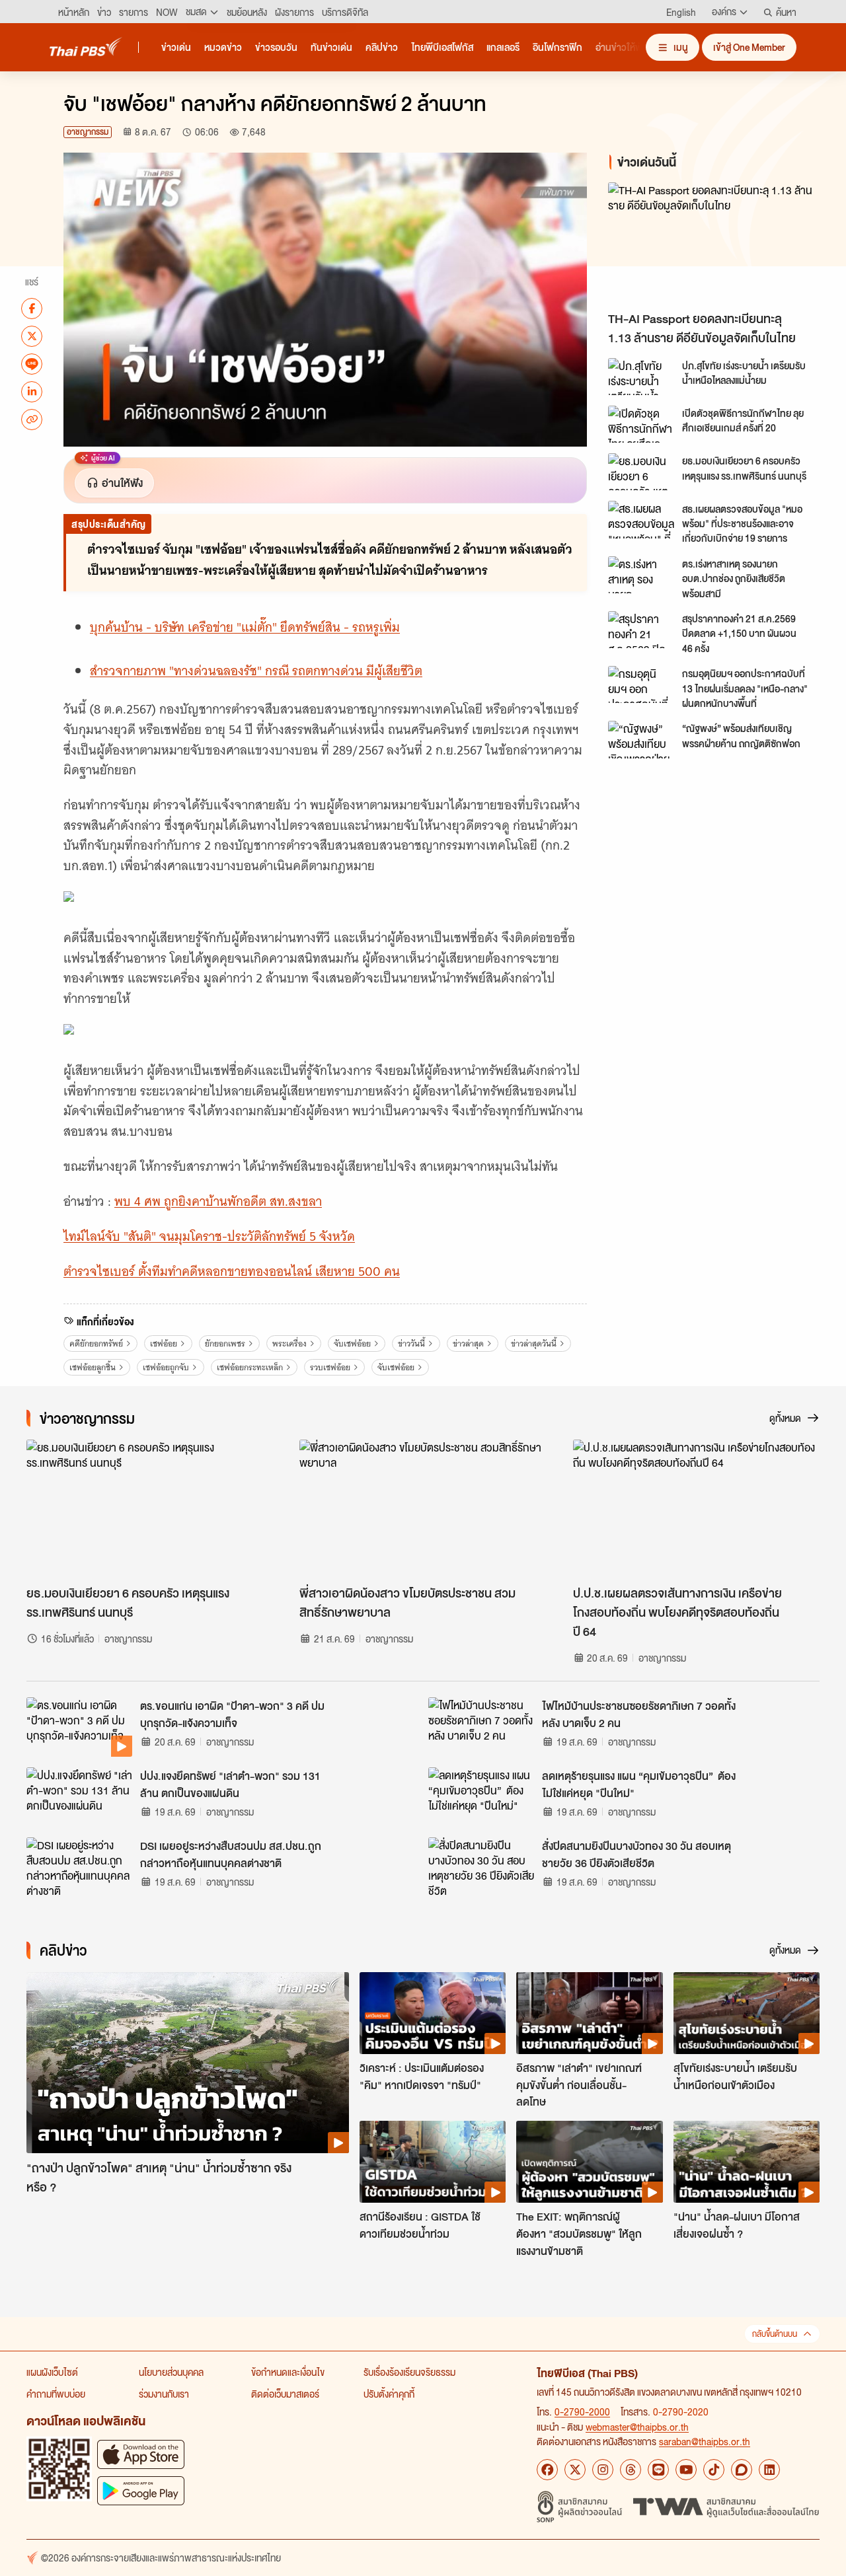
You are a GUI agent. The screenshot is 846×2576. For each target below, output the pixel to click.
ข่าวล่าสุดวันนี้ (534, 1343)
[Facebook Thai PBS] (547, 2470)
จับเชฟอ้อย (352, 1343)
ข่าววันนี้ (411, 1343)
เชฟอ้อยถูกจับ (166, 1367)
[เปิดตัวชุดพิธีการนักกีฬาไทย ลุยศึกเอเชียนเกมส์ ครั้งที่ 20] (641, 424)
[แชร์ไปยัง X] (32, 336)
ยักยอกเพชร (225, 1343)
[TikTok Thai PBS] (714, 2470)
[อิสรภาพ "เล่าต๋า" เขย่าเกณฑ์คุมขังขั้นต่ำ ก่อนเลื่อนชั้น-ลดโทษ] (589, 2013)
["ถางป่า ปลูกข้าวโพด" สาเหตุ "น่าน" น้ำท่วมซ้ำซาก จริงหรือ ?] (188, 2063)
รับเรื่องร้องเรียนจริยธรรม (409, 2372)
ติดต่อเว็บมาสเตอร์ (285, 2394)
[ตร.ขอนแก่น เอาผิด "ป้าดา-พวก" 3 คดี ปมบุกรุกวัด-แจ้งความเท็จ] (79, 1727)
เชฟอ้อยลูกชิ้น (93, 1367)
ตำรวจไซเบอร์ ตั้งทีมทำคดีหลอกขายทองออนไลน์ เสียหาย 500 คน (232, 1271)
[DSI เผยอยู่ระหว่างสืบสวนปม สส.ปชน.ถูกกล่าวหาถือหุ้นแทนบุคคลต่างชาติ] (79, 1867)
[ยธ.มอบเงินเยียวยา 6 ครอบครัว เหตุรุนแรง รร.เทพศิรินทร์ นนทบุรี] (641, 472)
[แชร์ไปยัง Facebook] (32, 308)
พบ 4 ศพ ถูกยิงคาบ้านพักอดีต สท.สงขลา (218, 1201)
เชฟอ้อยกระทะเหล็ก (250, 1367)
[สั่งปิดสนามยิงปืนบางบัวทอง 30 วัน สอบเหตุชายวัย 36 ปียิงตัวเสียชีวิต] (481, 1867)
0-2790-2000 (582, 2411)
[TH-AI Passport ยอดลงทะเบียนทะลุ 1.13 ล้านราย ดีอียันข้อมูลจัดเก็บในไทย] (716, 243)
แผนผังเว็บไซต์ (52, 2372)
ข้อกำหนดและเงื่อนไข (288, 2372)
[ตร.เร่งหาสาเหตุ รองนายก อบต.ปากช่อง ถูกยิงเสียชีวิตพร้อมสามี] (641, 575)
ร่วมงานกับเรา (164, 2394)
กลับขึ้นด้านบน (775, 2334)
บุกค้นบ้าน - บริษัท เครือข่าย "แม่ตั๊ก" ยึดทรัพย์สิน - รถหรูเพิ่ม (245, 627)
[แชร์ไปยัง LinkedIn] (32, 391)
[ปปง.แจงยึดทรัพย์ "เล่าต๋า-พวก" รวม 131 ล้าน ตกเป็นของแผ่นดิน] (79, 1797)
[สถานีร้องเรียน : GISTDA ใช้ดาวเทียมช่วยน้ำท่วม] (433, 2162)
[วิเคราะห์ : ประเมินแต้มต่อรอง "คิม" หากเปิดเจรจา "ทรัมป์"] (433, 2013)
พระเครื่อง (289, 1343)
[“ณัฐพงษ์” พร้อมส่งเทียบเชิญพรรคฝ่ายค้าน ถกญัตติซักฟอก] (641, 739)
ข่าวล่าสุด (468, 1343)
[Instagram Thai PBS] (603, 2470)
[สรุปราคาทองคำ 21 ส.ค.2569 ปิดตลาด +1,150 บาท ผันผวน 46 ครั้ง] (641, 630)
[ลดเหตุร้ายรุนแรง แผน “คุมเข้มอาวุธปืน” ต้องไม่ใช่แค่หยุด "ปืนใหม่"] (481, 1797)
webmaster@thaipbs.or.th (637, 2427)
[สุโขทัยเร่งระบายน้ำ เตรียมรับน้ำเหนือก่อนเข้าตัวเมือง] (747, 2013)
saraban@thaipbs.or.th (705, 2441)
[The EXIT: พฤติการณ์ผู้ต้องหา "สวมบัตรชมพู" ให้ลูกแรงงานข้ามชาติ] (589, 2162)
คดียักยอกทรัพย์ (96, 1343)
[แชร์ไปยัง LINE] (32, 363)
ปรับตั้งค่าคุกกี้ (389, 2394)
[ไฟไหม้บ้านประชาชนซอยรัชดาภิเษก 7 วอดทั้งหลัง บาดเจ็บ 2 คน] (481, 1727)
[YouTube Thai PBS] (686, 2470)
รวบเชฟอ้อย (330, 1367)
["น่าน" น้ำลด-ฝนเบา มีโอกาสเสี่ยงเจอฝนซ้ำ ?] (747, 2162)
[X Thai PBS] (575, 2470)
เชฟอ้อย (164, 1343)
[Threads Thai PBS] (631, 2470)
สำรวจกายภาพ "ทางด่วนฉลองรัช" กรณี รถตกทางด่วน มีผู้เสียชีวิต (256, 671)
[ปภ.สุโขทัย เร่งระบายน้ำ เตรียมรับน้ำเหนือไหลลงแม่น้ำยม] (641, 377)
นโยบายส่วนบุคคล (171, 2372)
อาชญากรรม (88, 132)
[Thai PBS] (86, 47)
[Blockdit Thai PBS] (742, 2470)
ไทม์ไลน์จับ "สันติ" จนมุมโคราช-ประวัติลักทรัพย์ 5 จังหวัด (209, 1236)
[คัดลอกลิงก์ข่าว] (32, 419)
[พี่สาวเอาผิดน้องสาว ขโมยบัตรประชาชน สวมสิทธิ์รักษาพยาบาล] (423, 1509)
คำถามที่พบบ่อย (56, 2394)
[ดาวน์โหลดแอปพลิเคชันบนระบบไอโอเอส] (141, 2454)
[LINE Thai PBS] (658, 2470)
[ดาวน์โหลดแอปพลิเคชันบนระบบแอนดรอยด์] (141, 2490)
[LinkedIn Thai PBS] (769, 2470)
